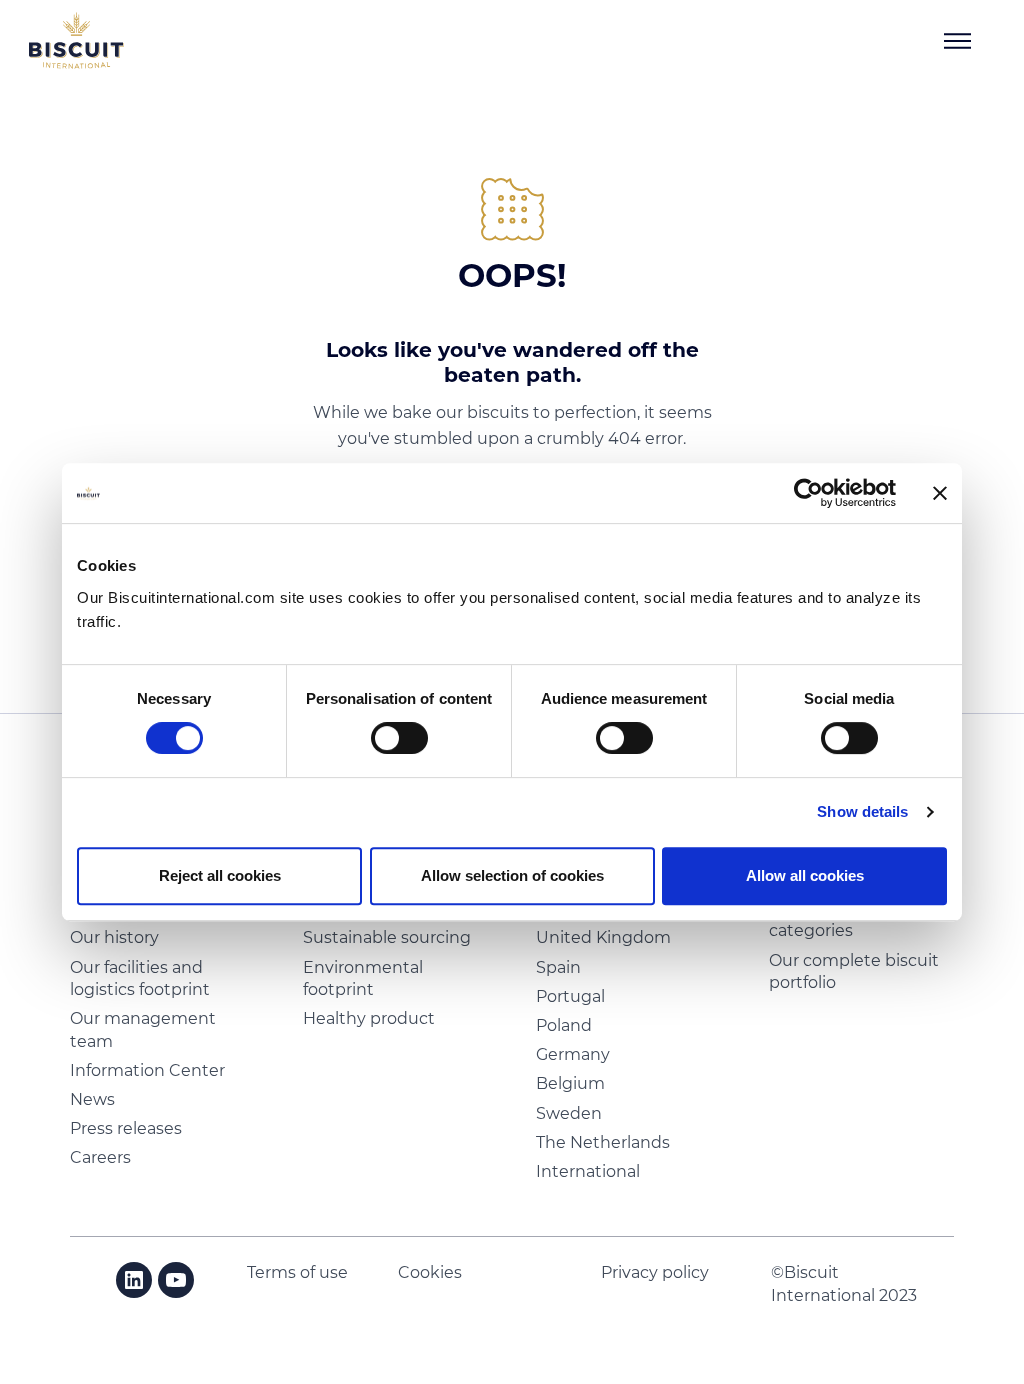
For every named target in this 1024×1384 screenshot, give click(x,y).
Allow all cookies (805, 875)
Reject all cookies (220, 875)
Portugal (570, 996)
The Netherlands (603, 1142)
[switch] (399, 738)
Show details (862, 811)
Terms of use (297, 1272)
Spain (558, 967)
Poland (564, 1025)
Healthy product (369, 1018)
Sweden (569, 1113)
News (92, 1099)
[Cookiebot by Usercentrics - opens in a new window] (808, 493)
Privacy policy (655, 1272)
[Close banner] (940, 493)
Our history (114, 937)
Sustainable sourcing (387, 937)
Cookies (430, 1272)
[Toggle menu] (958, 41)
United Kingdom (603, 937)
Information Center (147, 1070)
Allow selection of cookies (512, 875)
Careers (100, 1157)
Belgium (570, 1083)
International (588, 1171)
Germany (573, 1054)
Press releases (126, 1128)
